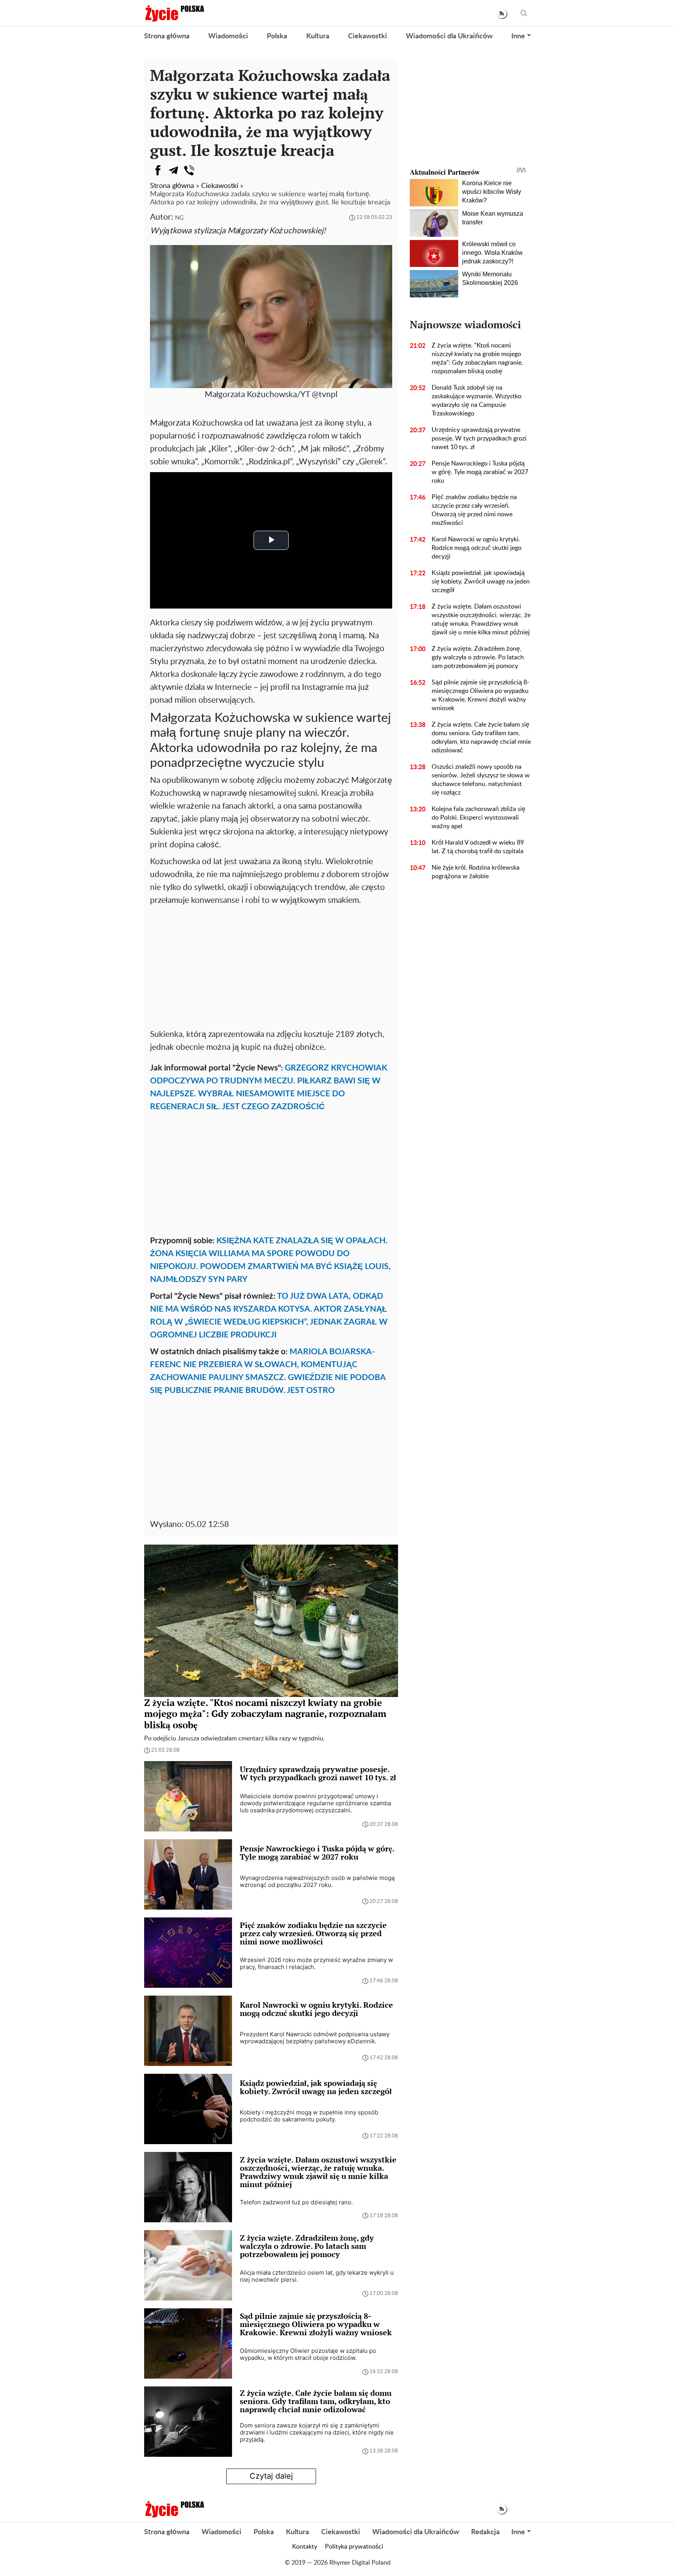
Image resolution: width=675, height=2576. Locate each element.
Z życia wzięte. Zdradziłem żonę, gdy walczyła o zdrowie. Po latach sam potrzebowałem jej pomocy (478, 657)
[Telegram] (173, 170)
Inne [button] (518, 36)
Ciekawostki (368, 36)
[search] (524, 13)
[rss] (502, 13)
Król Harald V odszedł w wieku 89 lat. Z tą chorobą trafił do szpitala (478, 847)
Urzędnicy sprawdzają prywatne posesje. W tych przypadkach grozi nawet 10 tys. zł (479, 439)
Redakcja (485, 2532)
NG (179, 218)
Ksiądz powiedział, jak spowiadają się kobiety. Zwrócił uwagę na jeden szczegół (481, 582)
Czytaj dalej (271, 2476)
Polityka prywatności (354, 2547)
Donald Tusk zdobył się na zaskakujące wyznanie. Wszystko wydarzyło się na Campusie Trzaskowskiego (477, 401)
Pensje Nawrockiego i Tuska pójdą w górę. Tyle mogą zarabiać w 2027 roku (480, 472)
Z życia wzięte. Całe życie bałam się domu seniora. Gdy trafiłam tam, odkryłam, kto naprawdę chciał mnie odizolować (481, 738)
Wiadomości (228, 36)
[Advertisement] (271, 965)
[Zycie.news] (174, 13)
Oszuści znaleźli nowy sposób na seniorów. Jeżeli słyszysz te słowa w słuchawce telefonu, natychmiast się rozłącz (481, 780)
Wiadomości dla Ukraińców (449, 36)
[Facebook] (158, 170)
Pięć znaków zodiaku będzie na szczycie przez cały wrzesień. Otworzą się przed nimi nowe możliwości (474, 510)
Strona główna (167, 36)
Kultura (318, 36)
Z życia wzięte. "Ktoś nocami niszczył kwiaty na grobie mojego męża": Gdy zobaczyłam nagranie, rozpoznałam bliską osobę (477, 358)
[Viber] (189, 170)
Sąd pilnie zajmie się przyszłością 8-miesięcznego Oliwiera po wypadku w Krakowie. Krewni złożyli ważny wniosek (480, 695)
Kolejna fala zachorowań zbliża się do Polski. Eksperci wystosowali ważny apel (479, 818)
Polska (277, 36)
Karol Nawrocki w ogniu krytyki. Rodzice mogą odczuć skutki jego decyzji (477, 548)
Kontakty (305, 2547)
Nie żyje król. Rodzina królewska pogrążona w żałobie (476, 872)
